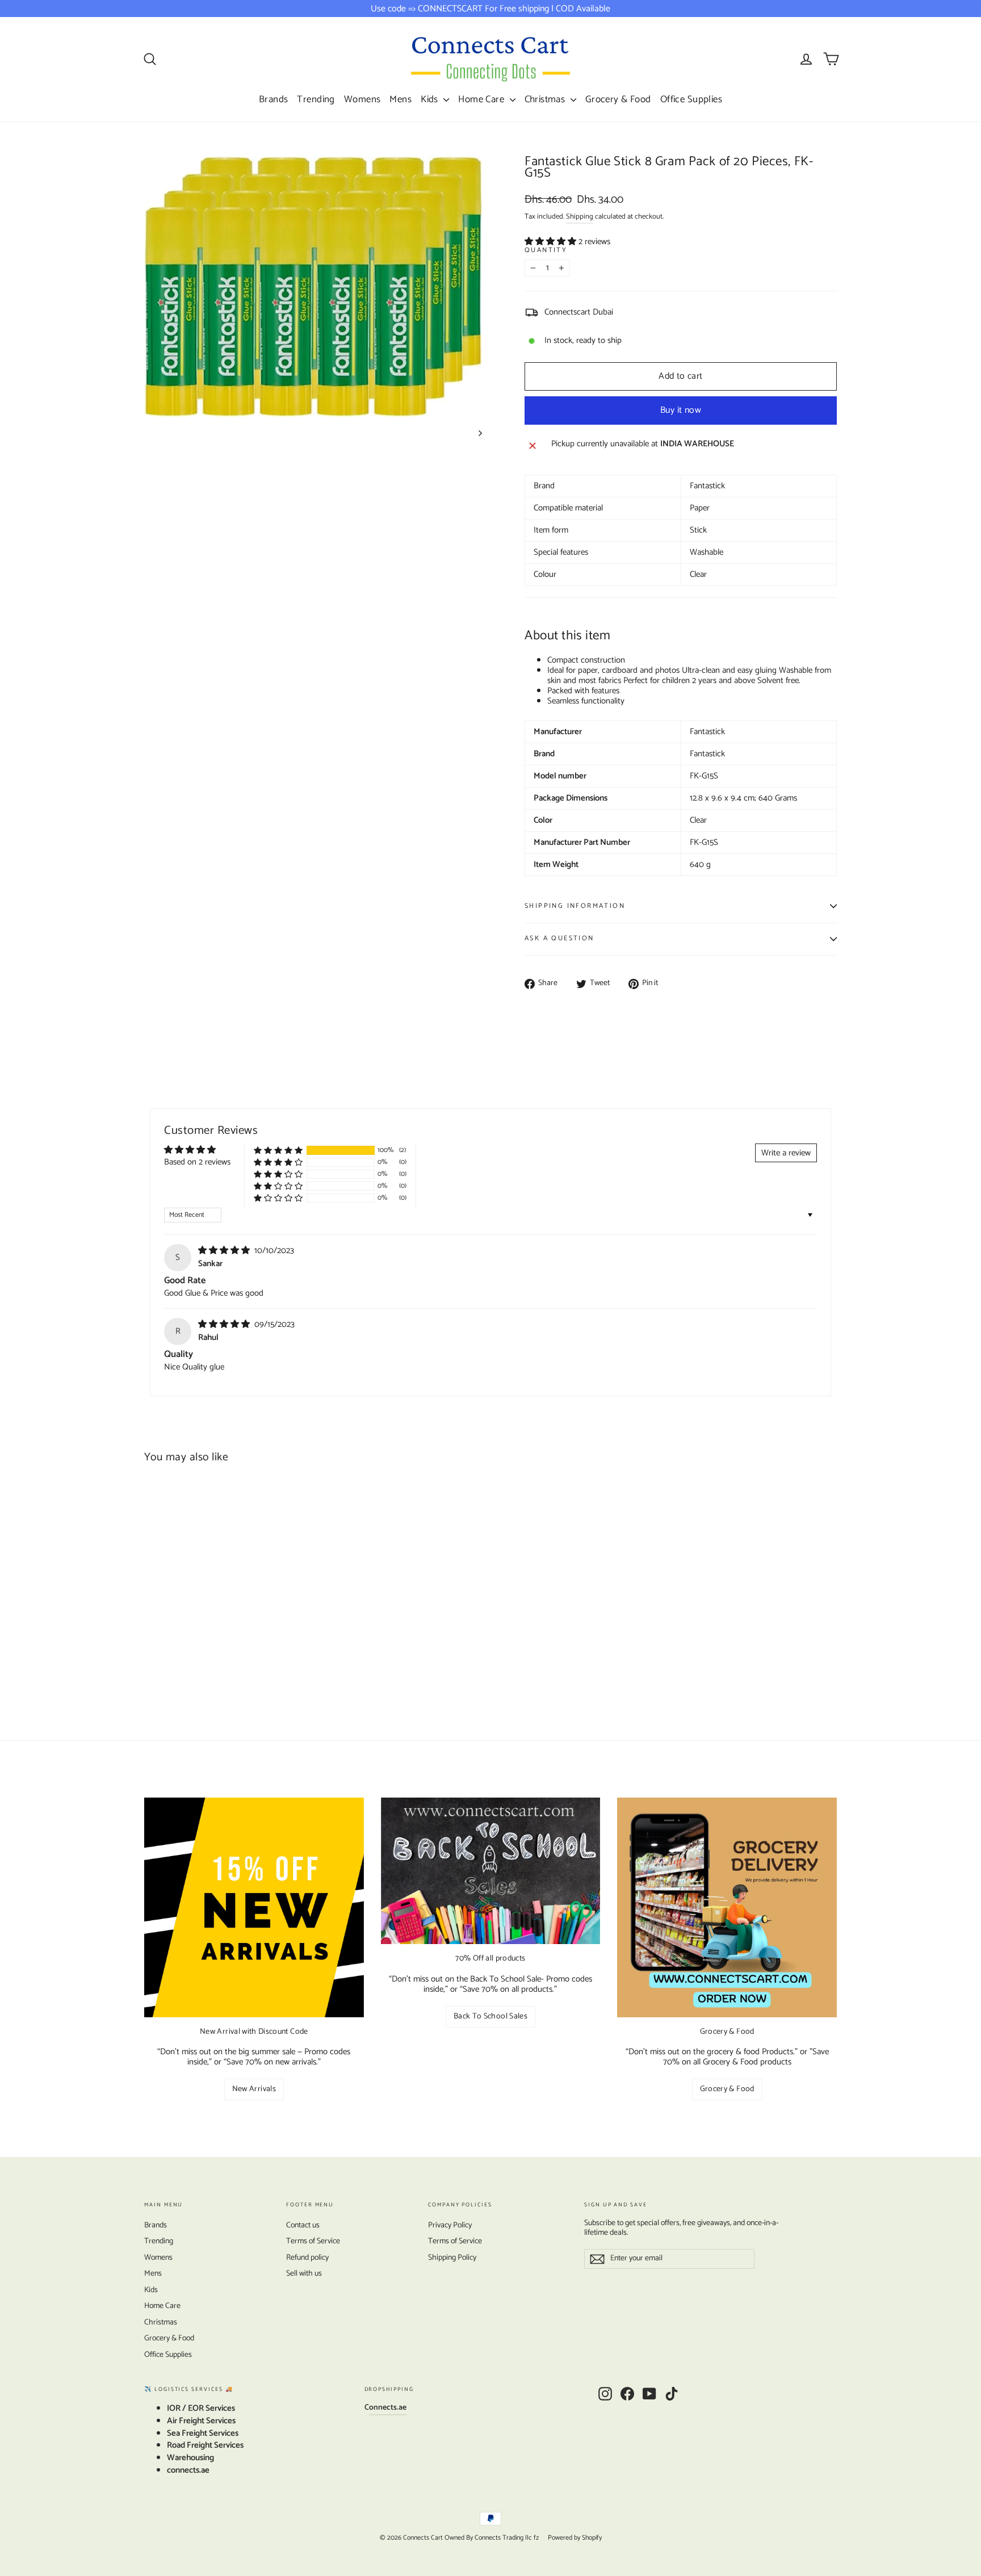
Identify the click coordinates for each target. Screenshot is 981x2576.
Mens (401, 99)
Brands (274, 99)
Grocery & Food (618, 99)
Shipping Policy (452, 2258)
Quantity (546, 251)
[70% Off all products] (491, 1871)
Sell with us (304, 2274)
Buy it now (681, 410)
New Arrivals (254, 2089)
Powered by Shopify (575, 2538)
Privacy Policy (450, 2225)
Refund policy (307, 2258)
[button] (552, 242)
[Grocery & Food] (727, 1907)
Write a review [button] (786, 1153)
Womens (362, 99)
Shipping (580, 217)
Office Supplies (691, 99)
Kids (431, 99)
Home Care (482, 99)
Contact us (303, 2225)
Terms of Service (313, 2241)
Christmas (546, 99)
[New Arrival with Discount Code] (254, 1907)
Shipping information (575, 906)
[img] (225, 1251)
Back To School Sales (491, 2016)
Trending (316, 99)
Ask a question (559, 938)
